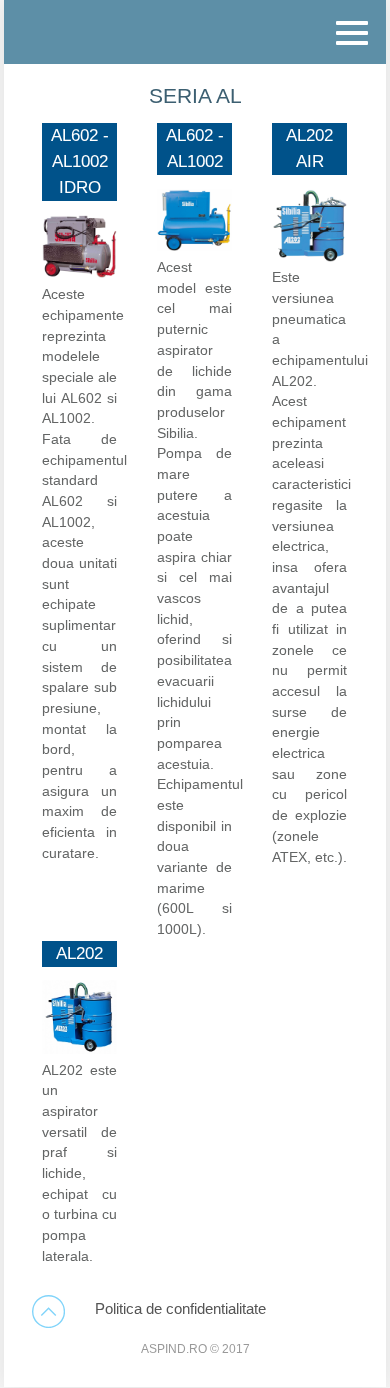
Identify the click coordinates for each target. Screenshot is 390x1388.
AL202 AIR (309, 148)
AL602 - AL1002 (195, 148)
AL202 (79, 953)
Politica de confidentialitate (180, 1309)
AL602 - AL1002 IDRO (80, 161)
